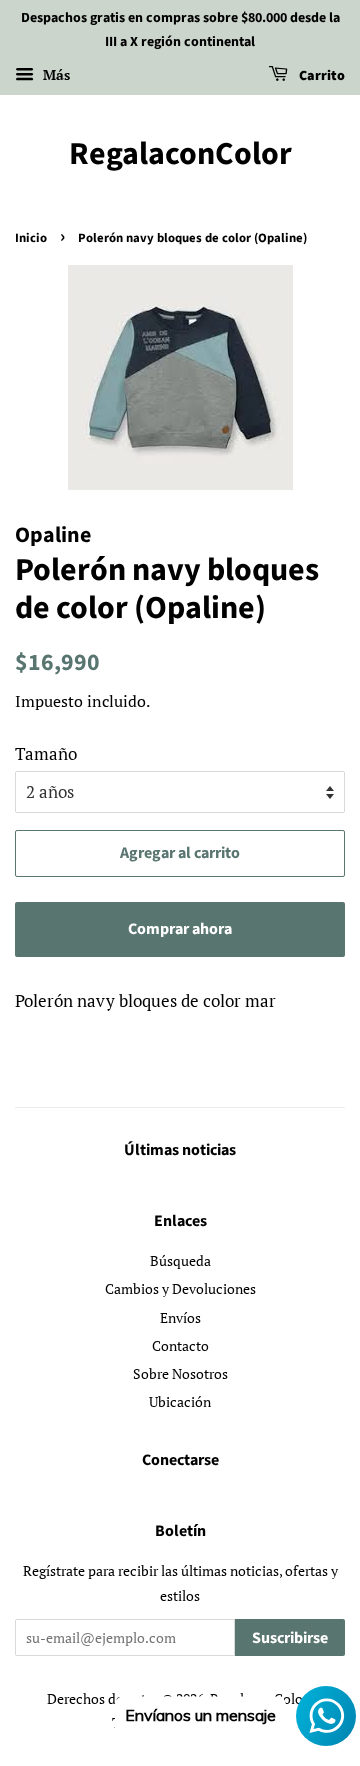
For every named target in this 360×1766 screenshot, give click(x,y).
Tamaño (46, 753)
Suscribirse (290, 1638)
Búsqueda (180, 1260)
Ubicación (180, 1401)
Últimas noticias (180, 1150)
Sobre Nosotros (180, 1373)
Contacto (180, 1345)
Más (54, 74)
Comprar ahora (180, 929)
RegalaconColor (180, 154)
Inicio (31, 238)
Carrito (320, 76)
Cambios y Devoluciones (180, 1288)
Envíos (180, 1317)
